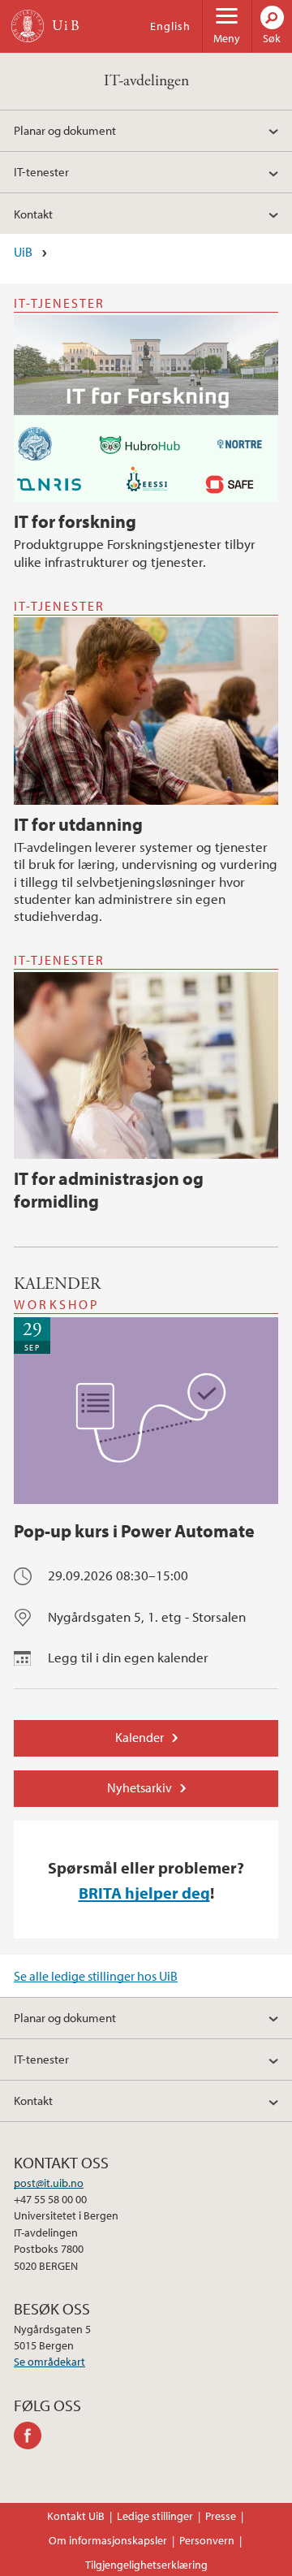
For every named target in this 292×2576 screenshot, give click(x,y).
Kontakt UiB (76, 2516)
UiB (23, 252)
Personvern (207, 2540)
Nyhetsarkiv (140, 1787)
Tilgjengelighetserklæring (146, 2565)
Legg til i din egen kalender (128, 1657)
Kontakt (33, 214)
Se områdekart (49, 2362)
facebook (30, 2436)
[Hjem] (28, 26)
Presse (221, 2516)
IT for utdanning (78, 824)
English (170, 26)
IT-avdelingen (146, 81)
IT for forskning (75, 521)
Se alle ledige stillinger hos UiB (96, 1976)
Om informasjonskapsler (108, 2540)
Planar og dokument (65, 130)
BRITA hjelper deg (144, 1892)
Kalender (140, 1737)
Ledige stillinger (155, 2516)
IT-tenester (41, 171)
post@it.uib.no (49, 2183)
